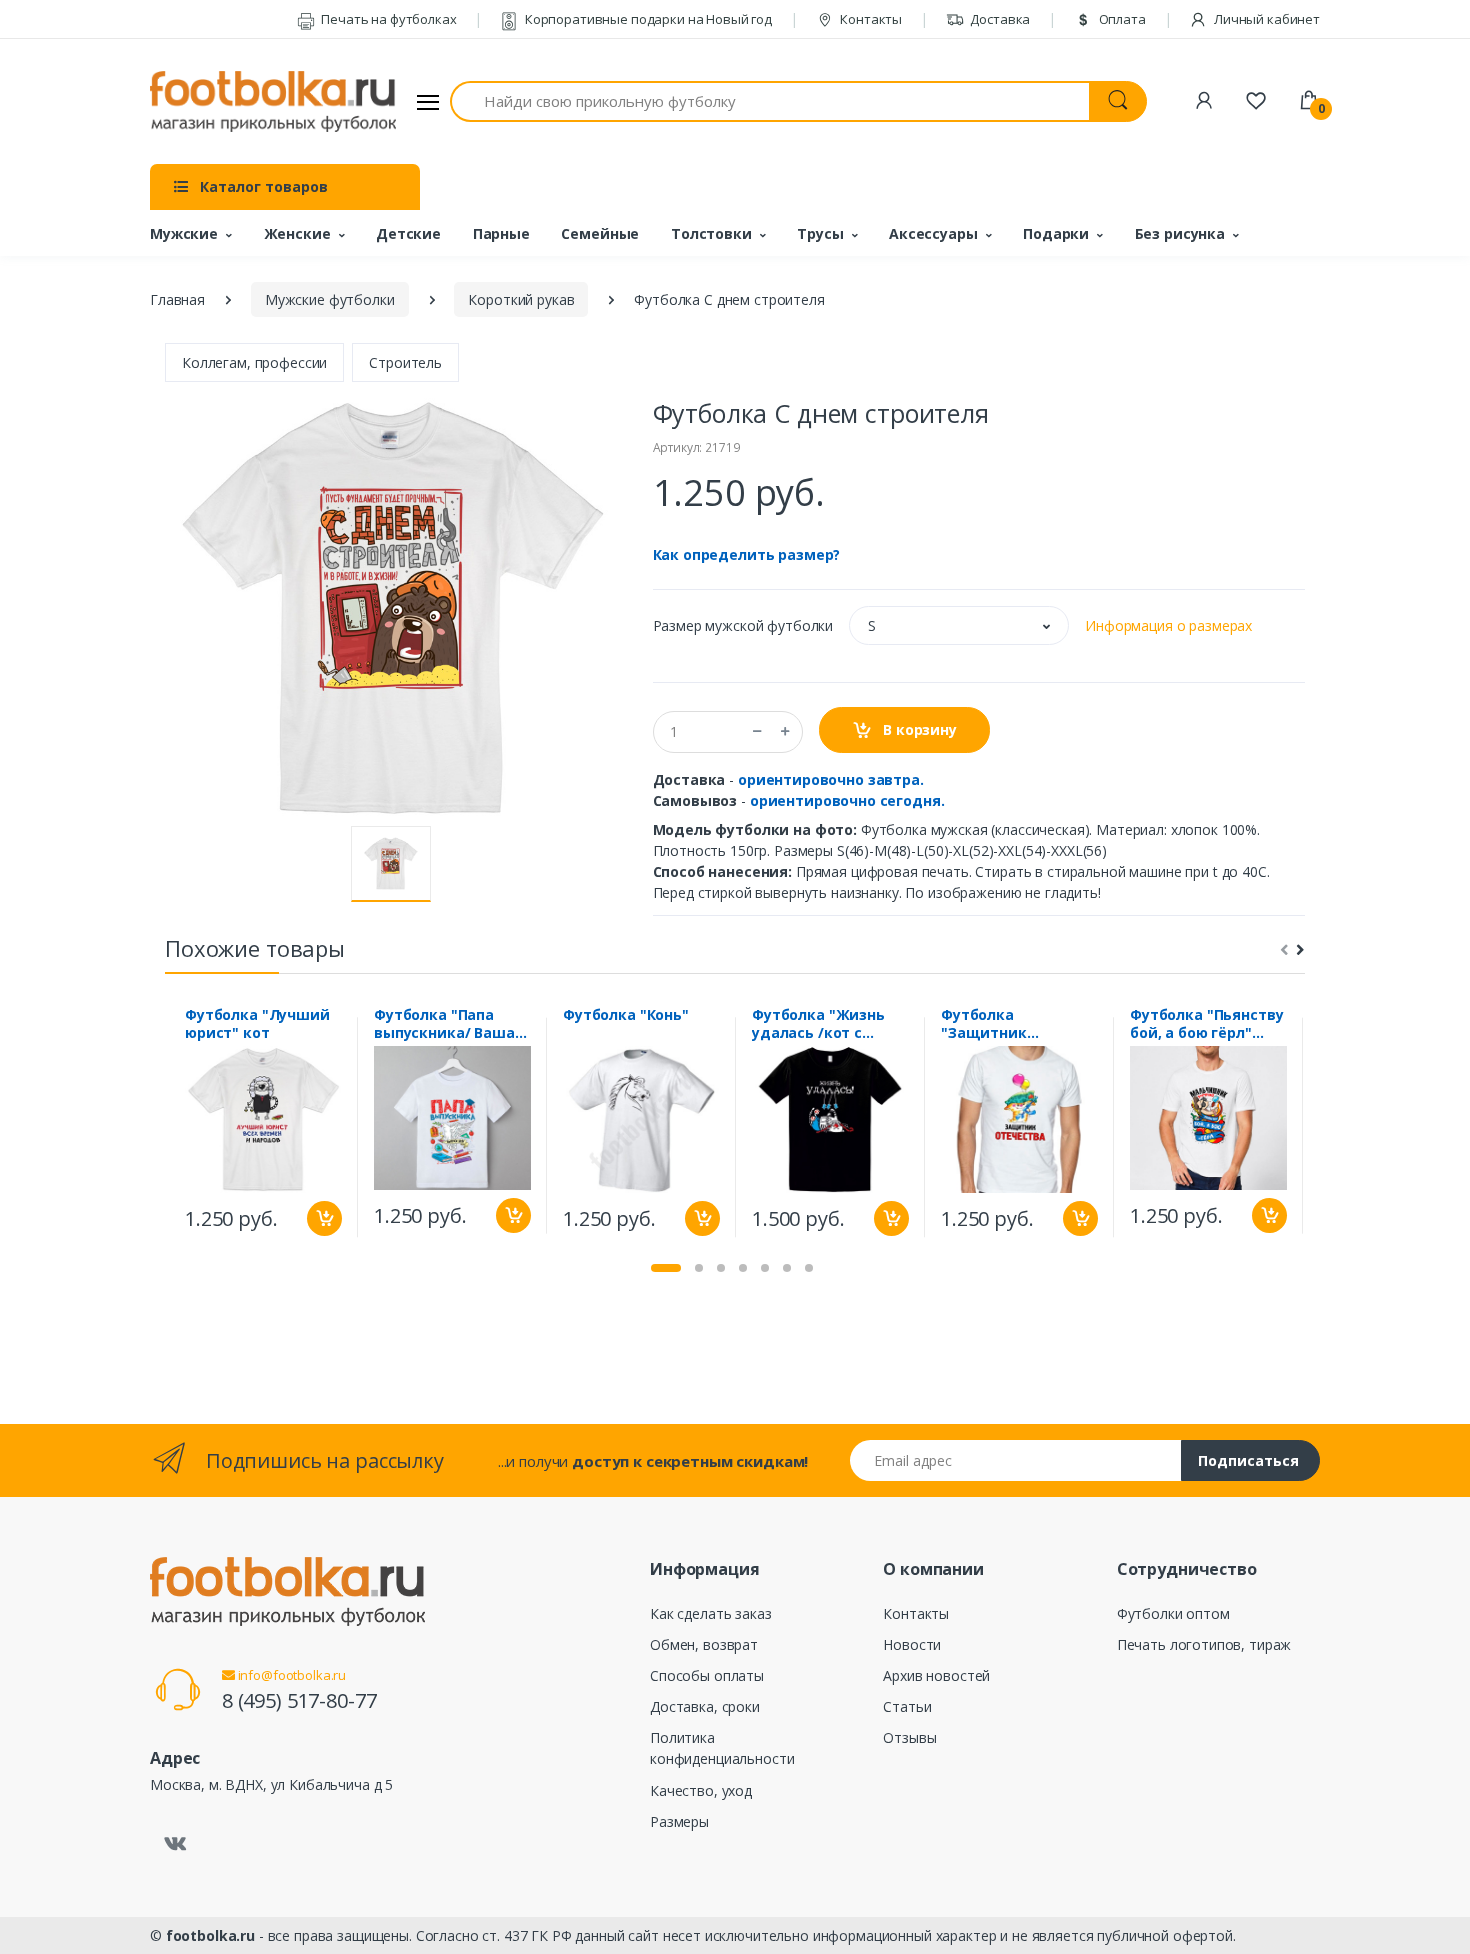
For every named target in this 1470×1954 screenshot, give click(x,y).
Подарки (1056, 233)
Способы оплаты (707, 1675)
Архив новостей (936, 1675)
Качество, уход (701, 1790)
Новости (912, 1644)
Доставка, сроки (705, 1706)
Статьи (907, 1706)
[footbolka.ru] (273, 102)
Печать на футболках (387, 19)
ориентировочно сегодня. (847, 800)
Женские (297, 233)
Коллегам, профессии (254, 362)
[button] (959, 625)
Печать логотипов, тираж (1204, 1644)
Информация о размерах (1168, 625)
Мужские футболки (330, 299)
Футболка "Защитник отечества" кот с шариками (1005, 1024)
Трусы (820, 233)
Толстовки (711, 233)
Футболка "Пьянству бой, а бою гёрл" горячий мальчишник (1206, 1024)
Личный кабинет (1265, 19)
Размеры (679, 1821)
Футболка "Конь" (626, 1015)
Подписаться (1248, 1460)
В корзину (918, 729)
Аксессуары (933, 233)
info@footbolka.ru (290, 1675)
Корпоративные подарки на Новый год (647, 19)
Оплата (1121, 19)
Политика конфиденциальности (722, 1748)
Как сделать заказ (711, 1613)
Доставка (999, 19)
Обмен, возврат (704, 1644)
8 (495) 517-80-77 (299, 1700)
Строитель (405, 362)
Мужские (184, 233)
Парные (501, 233)
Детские (408, 233)
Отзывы (909, 1737)
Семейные (600, 233)
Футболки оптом (1173, 1613)
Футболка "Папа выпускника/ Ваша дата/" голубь (444, 1024)
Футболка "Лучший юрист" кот (257, 1024)
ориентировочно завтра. (831, 779)
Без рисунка (1180, 233)
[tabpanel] (263, 1127)
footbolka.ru (210, 1935)
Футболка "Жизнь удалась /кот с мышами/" (818, 1024)
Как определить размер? (747, 554)
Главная (177, 299)
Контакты (869, 19)
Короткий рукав (521, 299)
